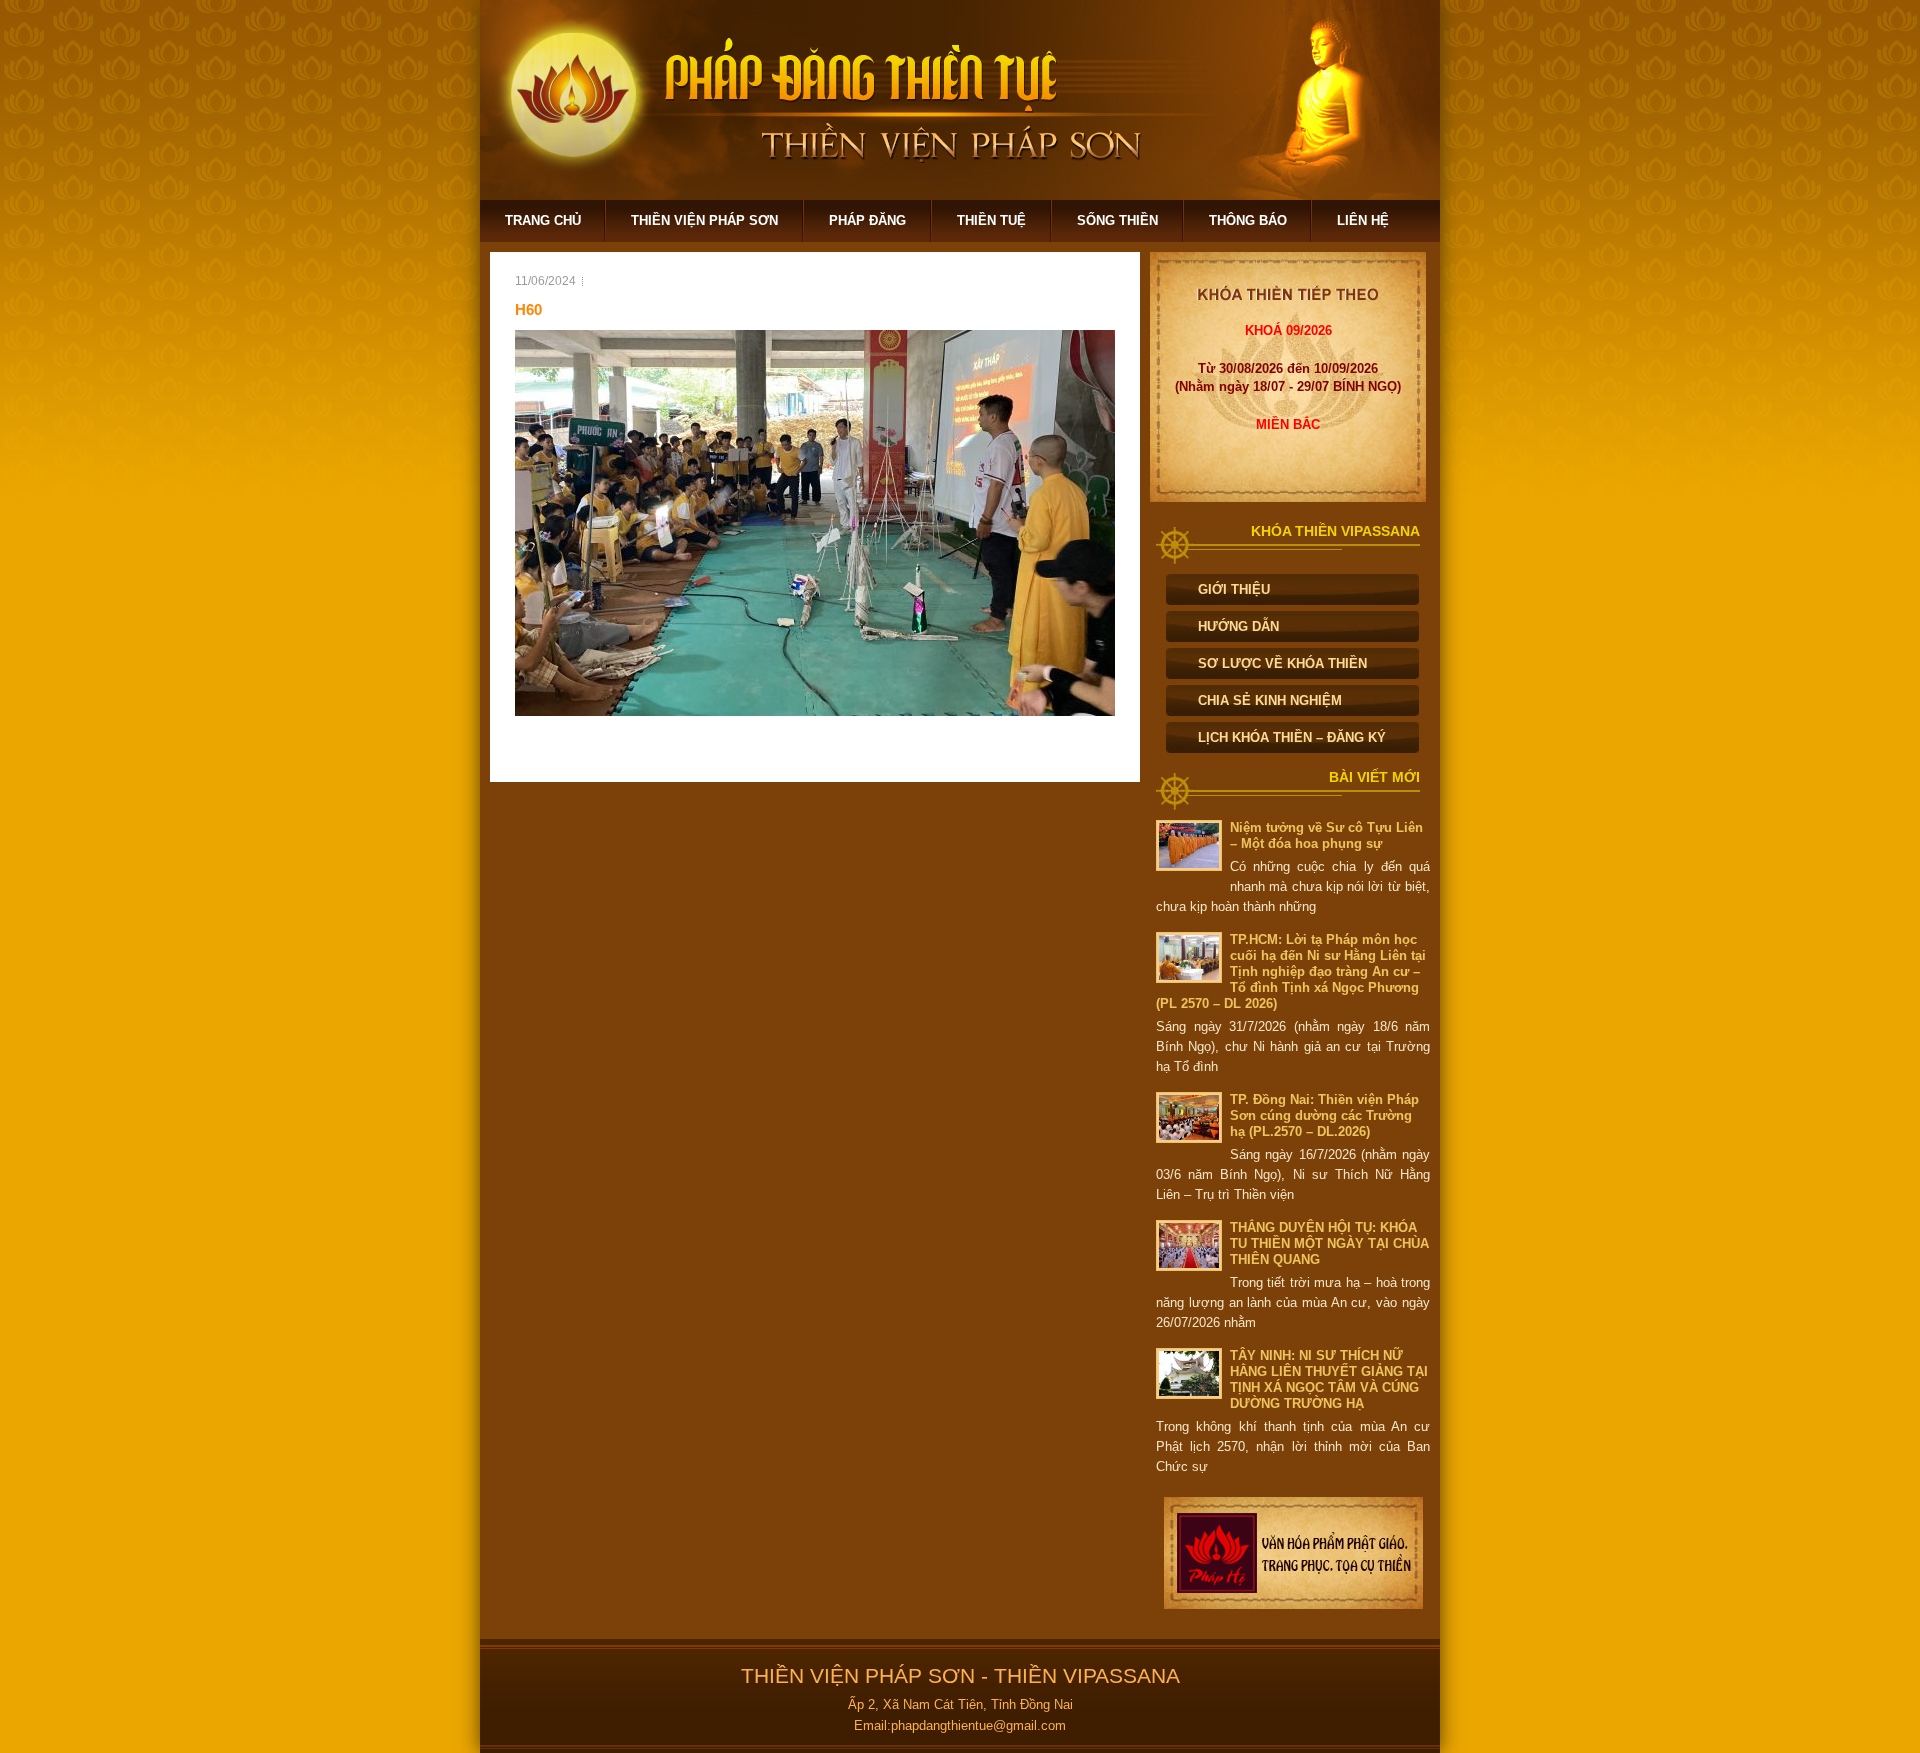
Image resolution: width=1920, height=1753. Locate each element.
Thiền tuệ (991, 220)
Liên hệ (1363, 220)
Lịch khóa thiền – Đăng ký (1292, 737)
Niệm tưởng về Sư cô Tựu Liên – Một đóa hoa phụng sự (1326, 835)
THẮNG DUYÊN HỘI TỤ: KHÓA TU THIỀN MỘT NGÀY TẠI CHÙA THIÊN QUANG (1329, 1243)
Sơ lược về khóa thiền (1282, 663)
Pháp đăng (867, 220)
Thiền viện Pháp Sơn (704, 220)
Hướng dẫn (1238, 626)
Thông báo (1248, 220)
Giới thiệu (1234, 589)
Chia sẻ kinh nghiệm (1270, 700)
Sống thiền (1117, 220)
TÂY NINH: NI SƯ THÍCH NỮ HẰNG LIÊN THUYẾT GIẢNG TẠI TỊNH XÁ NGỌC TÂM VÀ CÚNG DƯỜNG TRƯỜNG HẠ (1329, 1379)
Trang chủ (543, 220)
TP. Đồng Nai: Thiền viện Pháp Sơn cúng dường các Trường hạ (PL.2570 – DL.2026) (1324, 1115)
